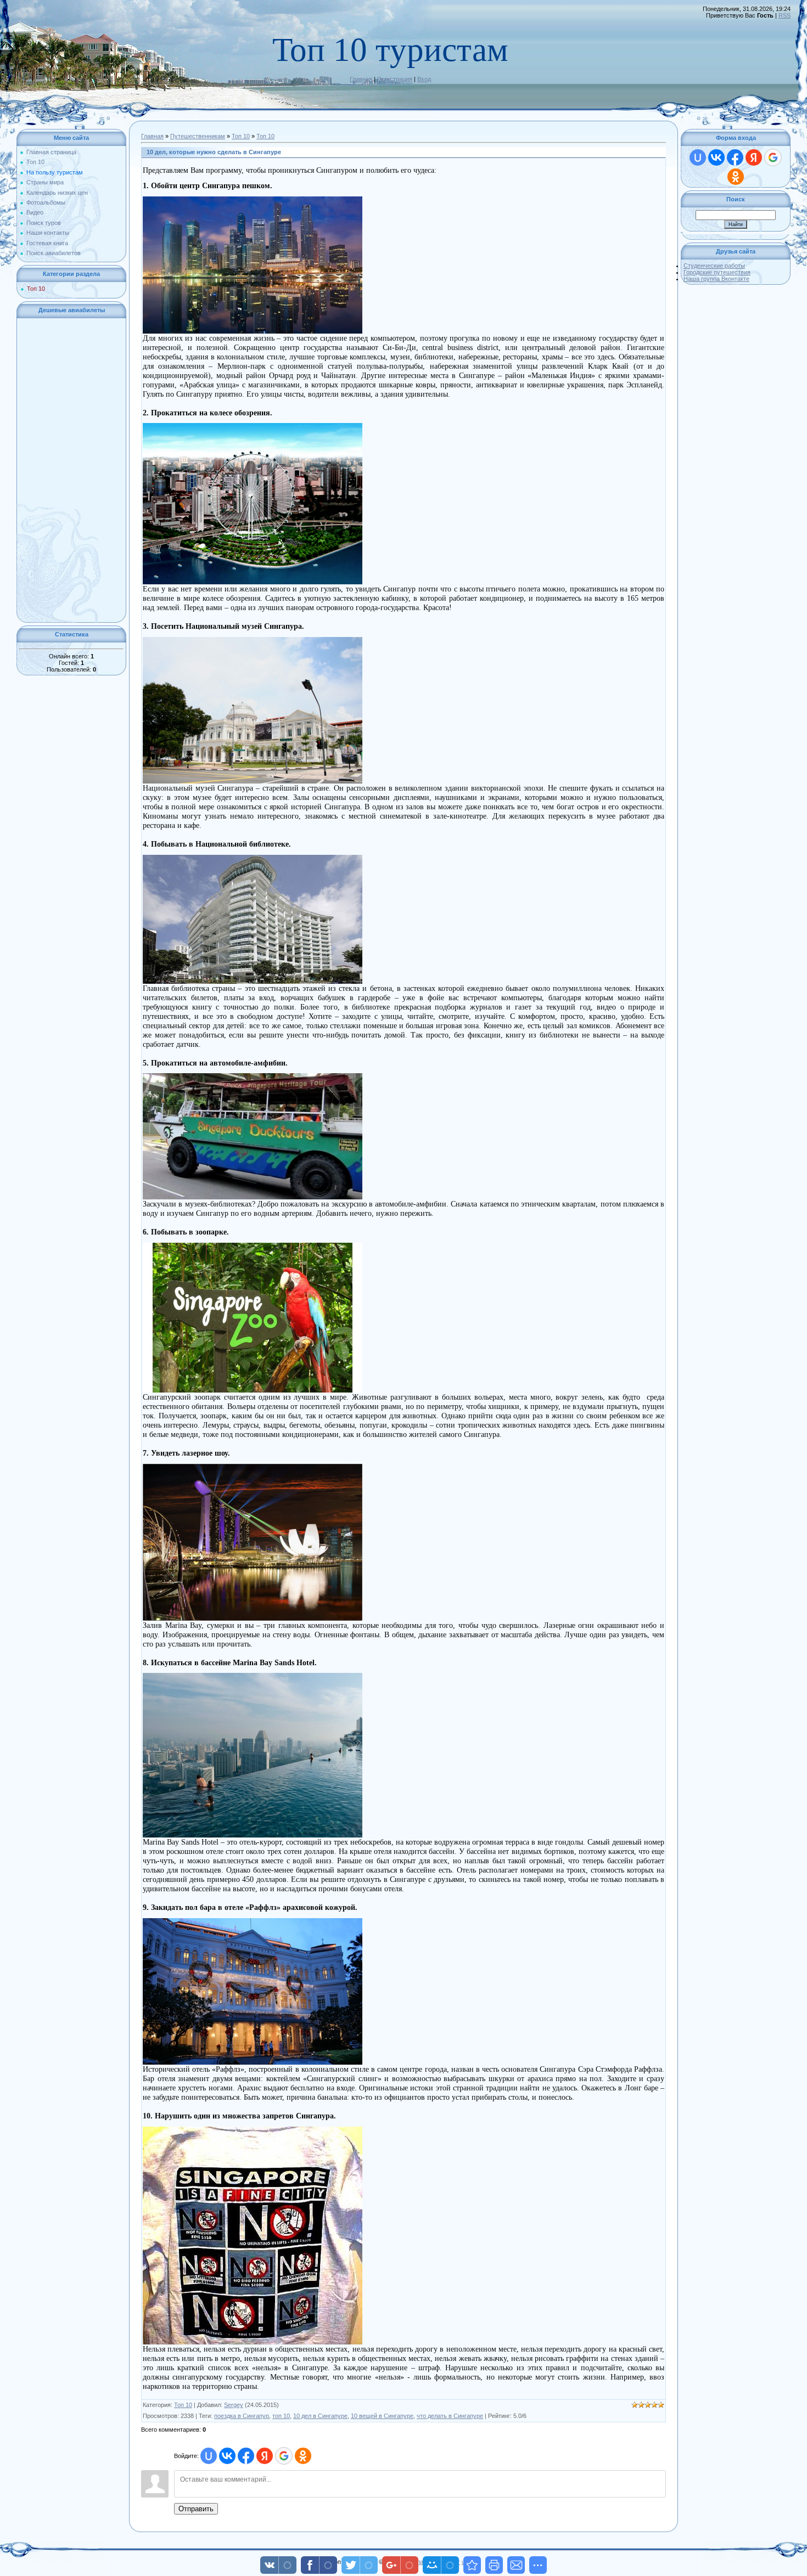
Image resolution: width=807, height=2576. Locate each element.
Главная (361, 79)
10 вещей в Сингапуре (382, 2416)
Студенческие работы (714, 266)
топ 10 (281, 2416)
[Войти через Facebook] (246, 2456)
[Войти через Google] (284, 2456)
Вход (424, 79)
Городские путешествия (717, 272)
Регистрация (395, 79)
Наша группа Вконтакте (716, 279)
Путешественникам (198, 136)
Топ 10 (36, 289)
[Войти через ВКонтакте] (227, 2456)
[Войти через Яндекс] (265, 2456)
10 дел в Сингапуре (320, 2416)
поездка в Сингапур (242, 2416)
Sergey (234, 2405)
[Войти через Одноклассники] (303, 2456)
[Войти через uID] (209, 2456)
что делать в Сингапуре (450, 2416)
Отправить (196, 2509)
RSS (784, 15)
